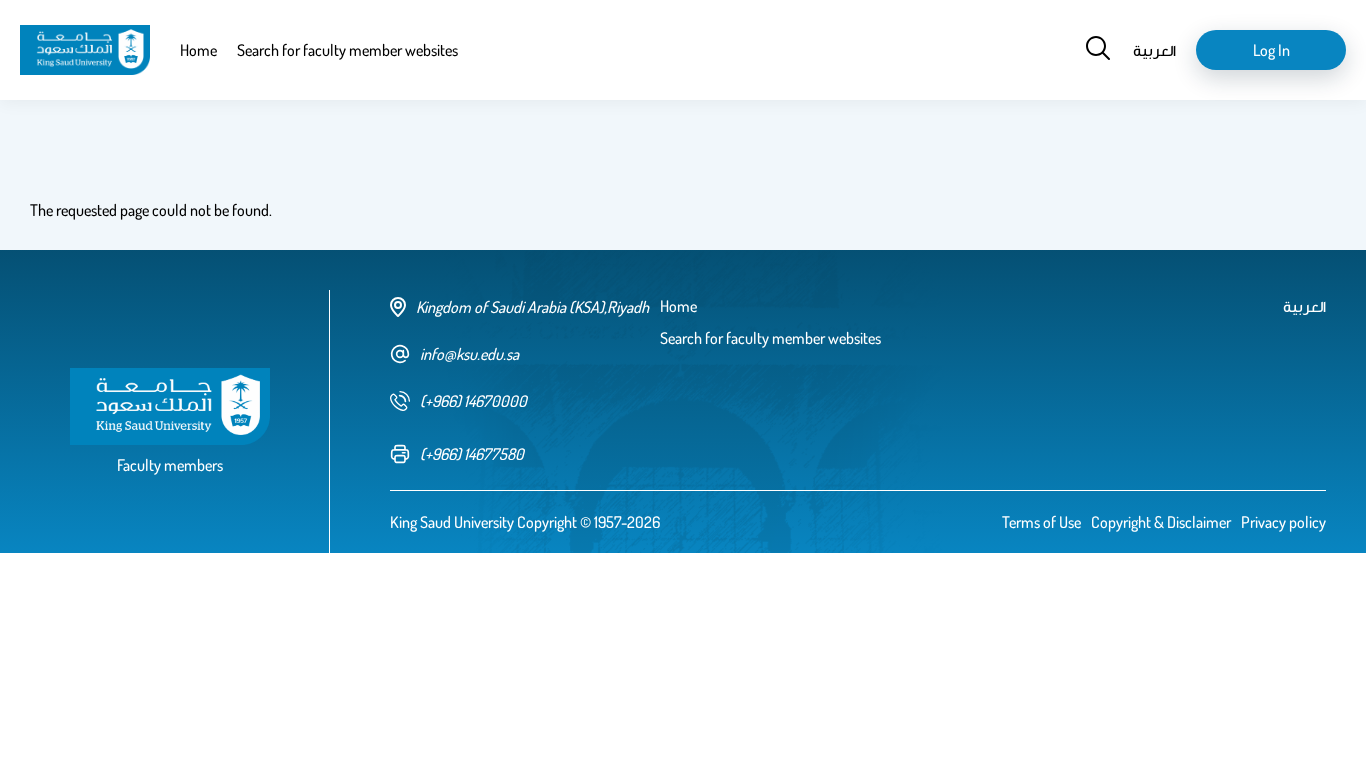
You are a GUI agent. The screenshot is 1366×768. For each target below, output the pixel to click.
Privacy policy (1283, 522)
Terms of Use (1041, 522)
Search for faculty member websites (347, 50)
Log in (1271, 50)
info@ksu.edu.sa (469, 354)
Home (198, 50)
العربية (1154, 50)
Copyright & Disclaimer (1161, 522)
